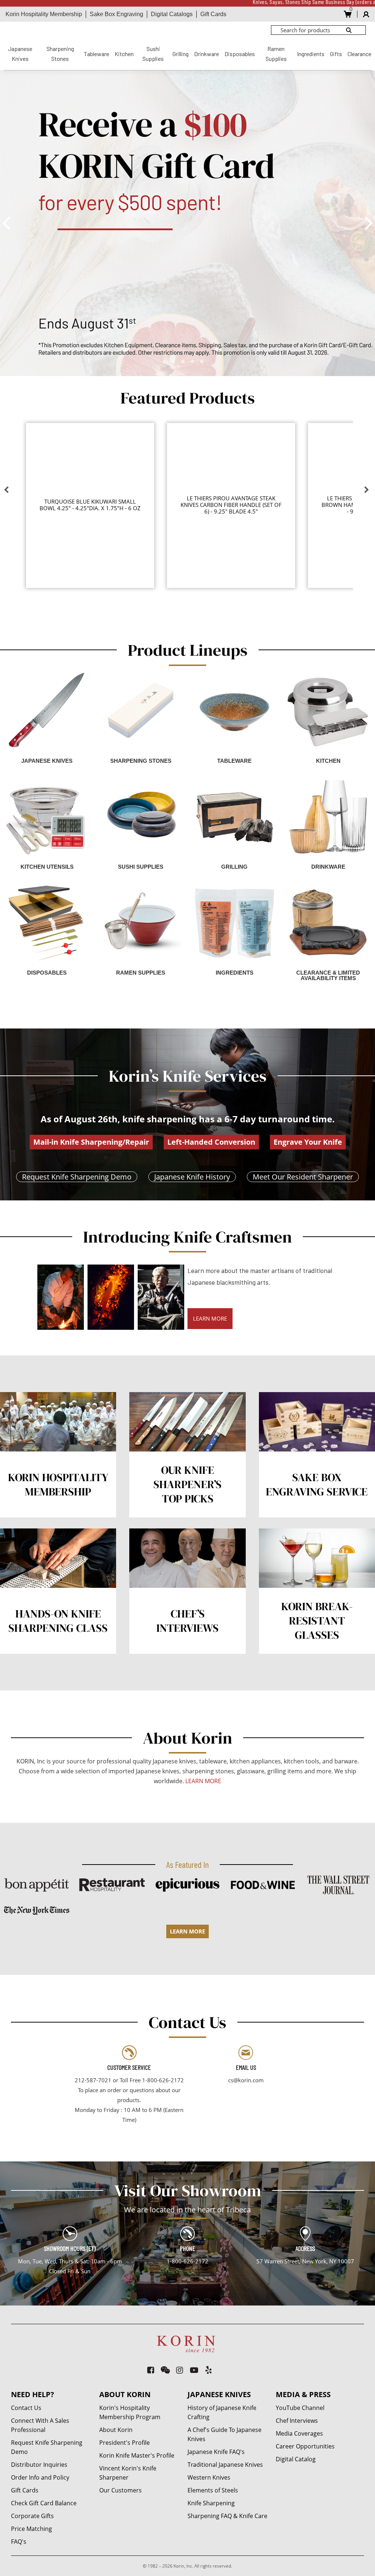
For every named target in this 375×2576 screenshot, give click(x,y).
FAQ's (19, 2542)
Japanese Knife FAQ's (216, 2452)
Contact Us (26, 2408)
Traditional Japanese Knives (225, 2465)
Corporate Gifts (32, 2516)
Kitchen (124, 54)
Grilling (181, 54)
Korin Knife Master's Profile (137, 2455)
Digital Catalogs (172, 14)
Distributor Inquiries (39, 2465)
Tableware (96, 54)
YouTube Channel (300, 2408)
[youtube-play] (194, 2370)
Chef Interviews (297, 2421)
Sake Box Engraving (116, 14)
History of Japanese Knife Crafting (222, 2412)
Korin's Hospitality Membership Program (130, 2412)
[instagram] (180, 2370)
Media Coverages (299, 2433)
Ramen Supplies (276, 54)
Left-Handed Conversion (211, 1142)
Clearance (359, 54)
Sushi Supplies (153, 54)
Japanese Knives (20, 54)
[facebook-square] (151, 2370)
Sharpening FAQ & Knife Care (227, 2516)
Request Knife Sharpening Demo (77, 1177)
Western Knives (209, 2477)
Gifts (336, 54)
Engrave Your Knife (308, 1142)
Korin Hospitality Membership (44, 14)
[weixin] (165, 2370)
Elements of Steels (213, 2490)
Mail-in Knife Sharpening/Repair (91, 1142)
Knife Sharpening (211, 2503)
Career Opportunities (305, 2446)
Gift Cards (213, 14)
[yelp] (209, 2370)
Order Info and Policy (40, 2477)
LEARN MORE (210, 1318)
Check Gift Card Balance (44, 2503)
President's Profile (125, 2443)
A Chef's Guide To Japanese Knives (224, 2434)
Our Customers (120, 2490)
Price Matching (31, 2529)
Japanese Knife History (192, 1177)
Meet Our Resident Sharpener (303, 1177)
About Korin (116, 2430)
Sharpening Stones (60, 54)
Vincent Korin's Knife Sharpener (128, 2473)
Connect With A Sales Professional (40, 2425)
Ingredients (311, 54)
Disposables (240, 54)
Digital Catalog (296, 2459)
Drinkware (207, 54)
